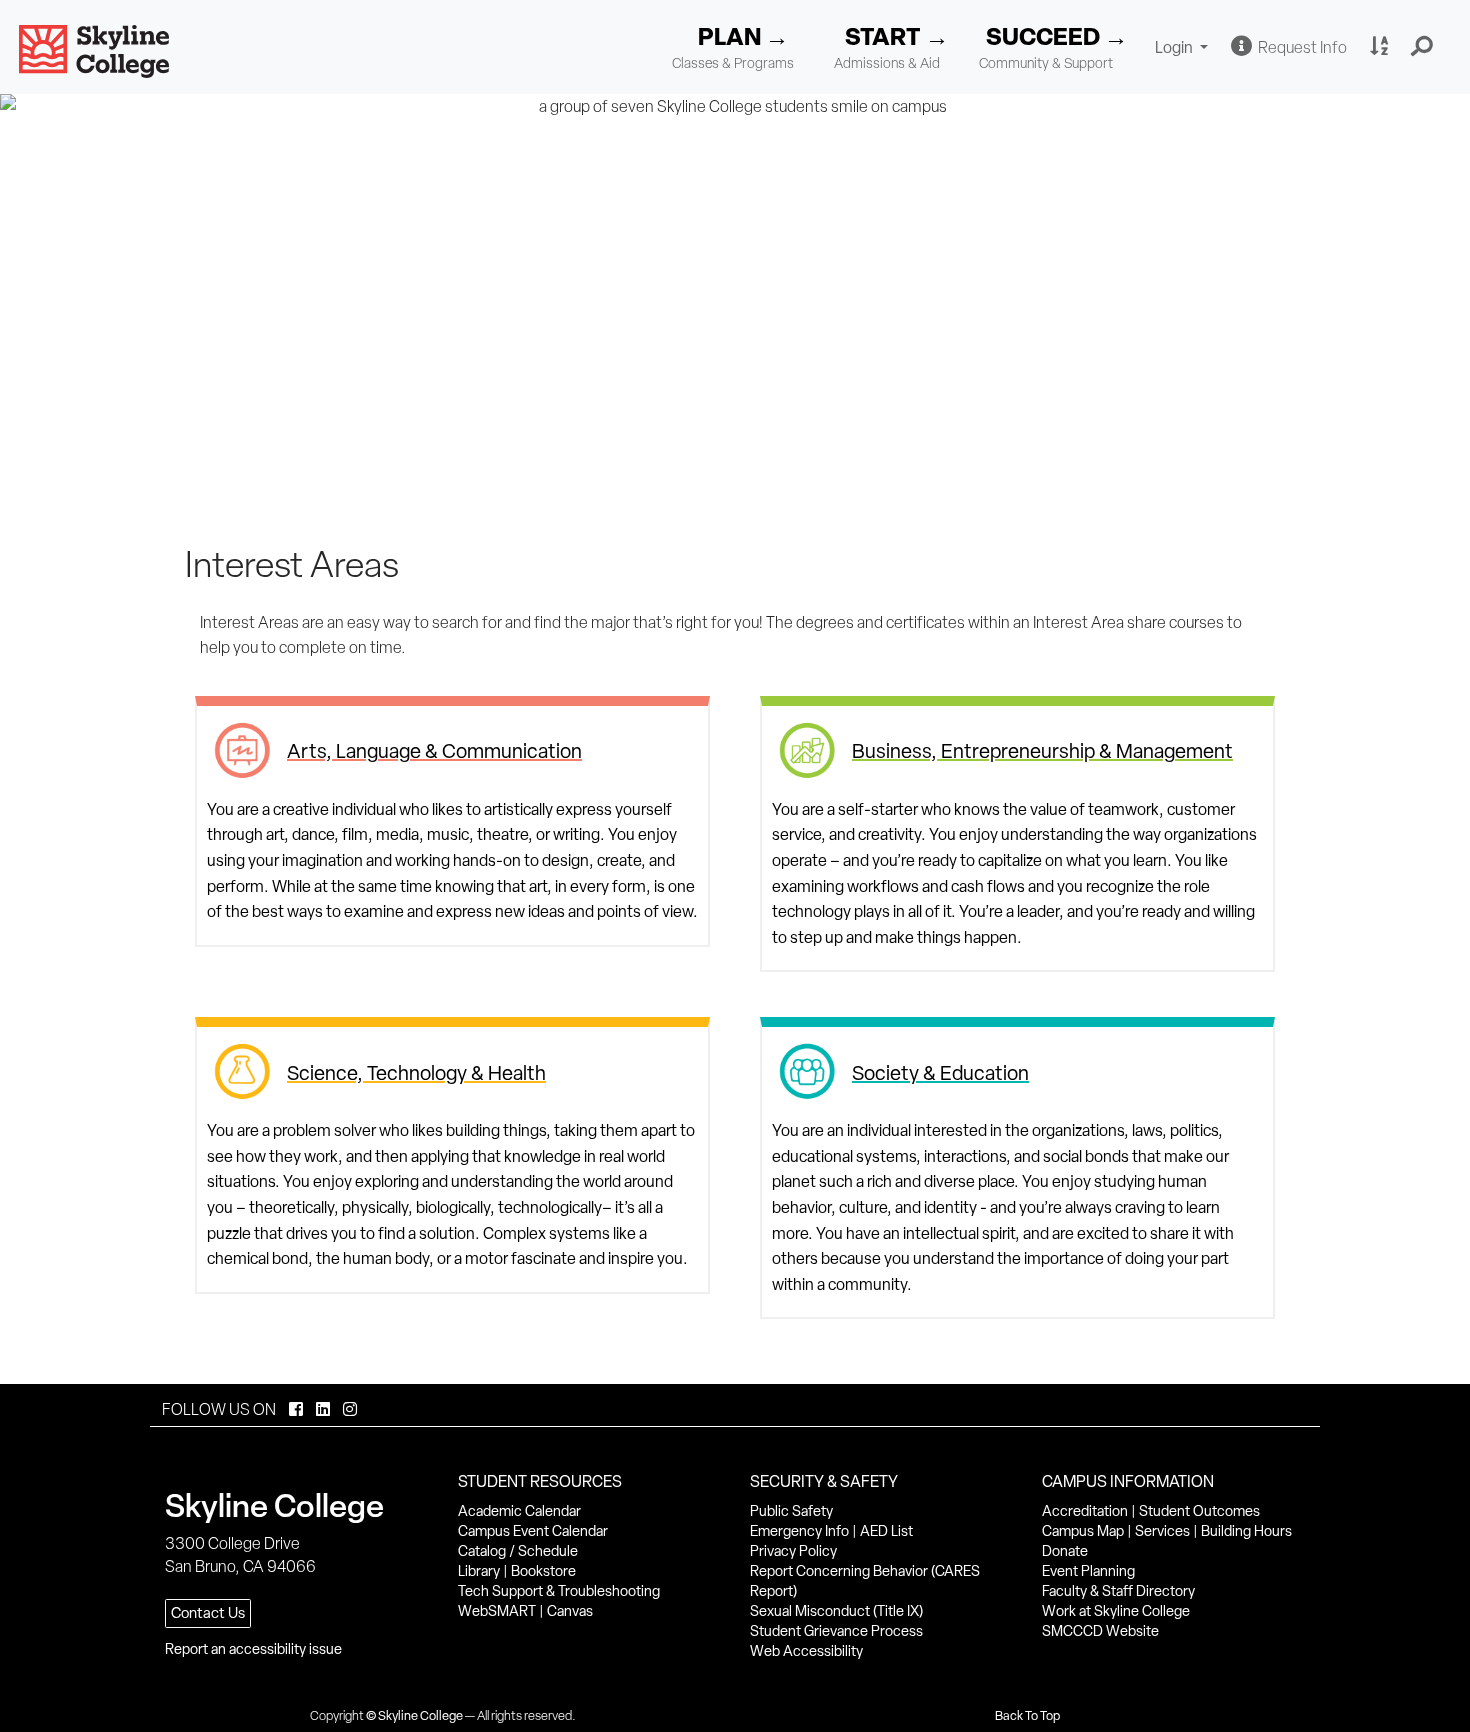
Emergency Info (799, 1531)
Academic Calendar (519, 1511)
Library (479, 1571)
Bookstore (543, 1571)
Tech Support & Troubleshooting (559, 1591)
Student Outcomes (1199, 1511)
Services (1162, 1531)
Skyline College (420, 1715)
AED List (886, 1531)
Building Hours (1246, 1531)
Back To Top (1027, 1715)
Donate (1065, 1551)
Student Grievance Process (836, 1631)
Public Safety (791, 1511)
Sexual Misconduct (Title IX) (836, 1611)
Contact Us (208, 1613)
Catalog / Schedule (518, 1551)
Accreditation (1085, 1511)
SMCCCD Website (1100, 1631)
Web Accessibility (806, 1651)
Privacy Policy (793, 1551)
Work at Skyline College (1116, 1611)
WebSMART (497, 1611)
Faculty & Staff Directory (1118, 1591)
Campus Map (1083, 1531)
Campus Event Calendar (533, 1531)
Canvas (570, 1611)
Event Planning (1088, 1571)
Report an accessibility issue (253, 1649)
